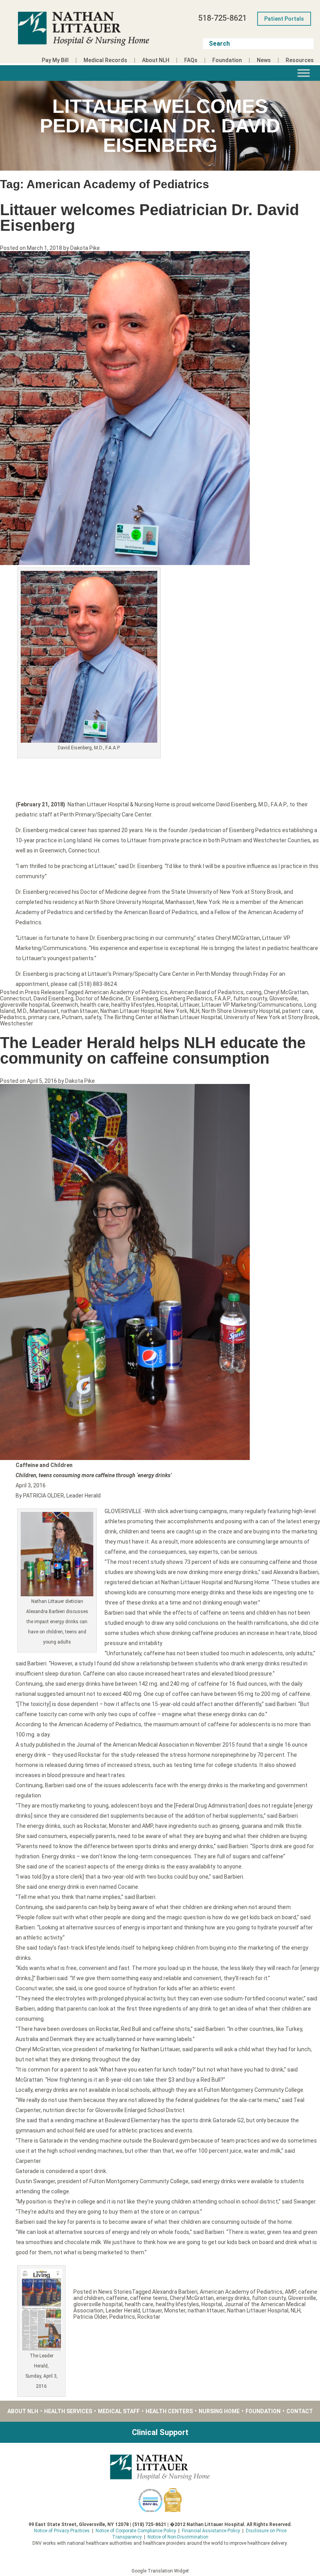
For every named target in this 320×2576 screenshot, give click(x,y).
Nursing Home (219, 2411)
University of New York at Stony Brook (271, 1017)
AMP (290, 2292)
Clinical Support (160, 2432)
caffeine (117, 2298)
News (264, 60)
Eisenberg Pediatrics (186, 998)
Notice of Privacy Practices (62, 2531)
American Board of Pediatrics (207, 992)
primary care (44, 1017)
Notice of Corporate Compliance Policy (136, 2531)
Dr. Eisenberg (142, 998)
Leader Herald (123, 2310)
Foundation (227, 60)
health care (95, 1005)
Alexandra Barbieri (175, 2292)
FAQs (191, 60)
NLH (195, 1011)
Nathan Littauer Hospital (131, 1011)
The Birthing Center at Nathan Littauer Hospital (163, 1017)
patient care (298, 1011)
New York (176, 1011)
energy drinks (233, 2298)
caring (254, 992)
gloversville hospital (25, 1005)
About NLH (156, 60)
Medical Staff (119, 2411)
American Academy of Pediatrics (126, 992)
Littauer (190, 1005)
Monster (175, 2310)
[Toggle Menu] (304, 73)
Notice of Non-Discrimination (178, 2537)
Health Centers (169, 2411)
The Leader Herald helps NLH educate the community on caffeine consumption (153, 1050)
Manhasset (44, 1011)
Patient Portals (284, 19)
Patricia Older (90, 2317)
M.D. (22, 1011)
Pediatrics (13, 1017)
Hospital (167, 1005)
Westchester (17, 1023)
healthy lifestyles (133, 1005)
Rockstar (149, 2317)
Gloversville (283, 998)
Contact (300, 2411)
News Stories (115, 2292)
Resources (300, 60)
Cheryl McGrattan (286, 992)
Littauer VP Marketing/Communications (252, 1005)
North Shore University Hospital (241, 1011)
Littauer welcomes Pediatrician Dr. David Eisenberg (149, 217)
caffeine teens (149, 2298)
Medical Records (105, 60)
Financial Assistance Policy (211, 2531)
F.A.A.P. (223, 998)
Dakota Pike (85, 248)
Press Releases (45, 992)
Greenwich (65, 1005)
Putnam (72, 1017)
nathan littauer (79, 1011)
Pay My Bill (55, 60)
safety (93, 1017)
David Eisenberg (53, 998)
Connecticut (16, 998)
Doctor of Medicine (100, 998)
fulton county (250, 998)
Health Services (68, 2411)
